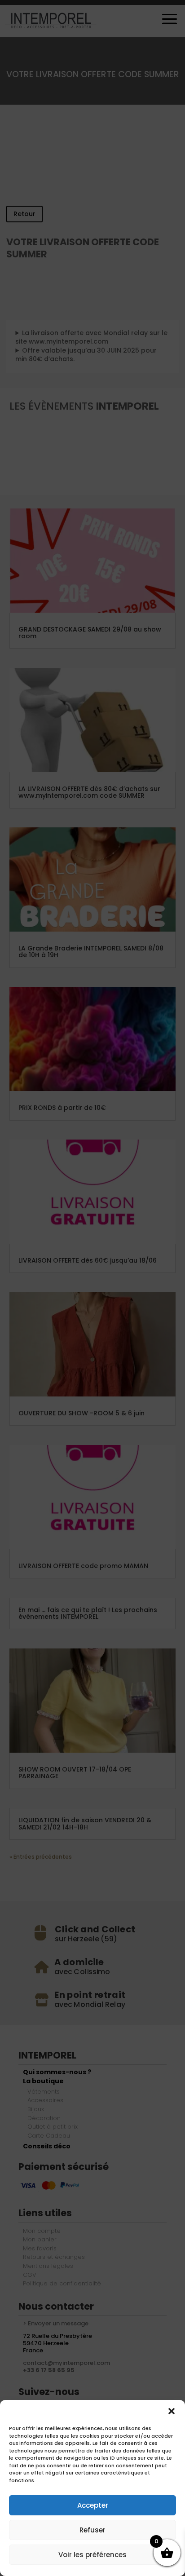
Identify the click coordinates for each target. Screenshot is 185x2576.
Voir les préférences (92, 2555)
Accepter (93, 2505)
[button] (172, 2411)
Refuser (92, 2530)
